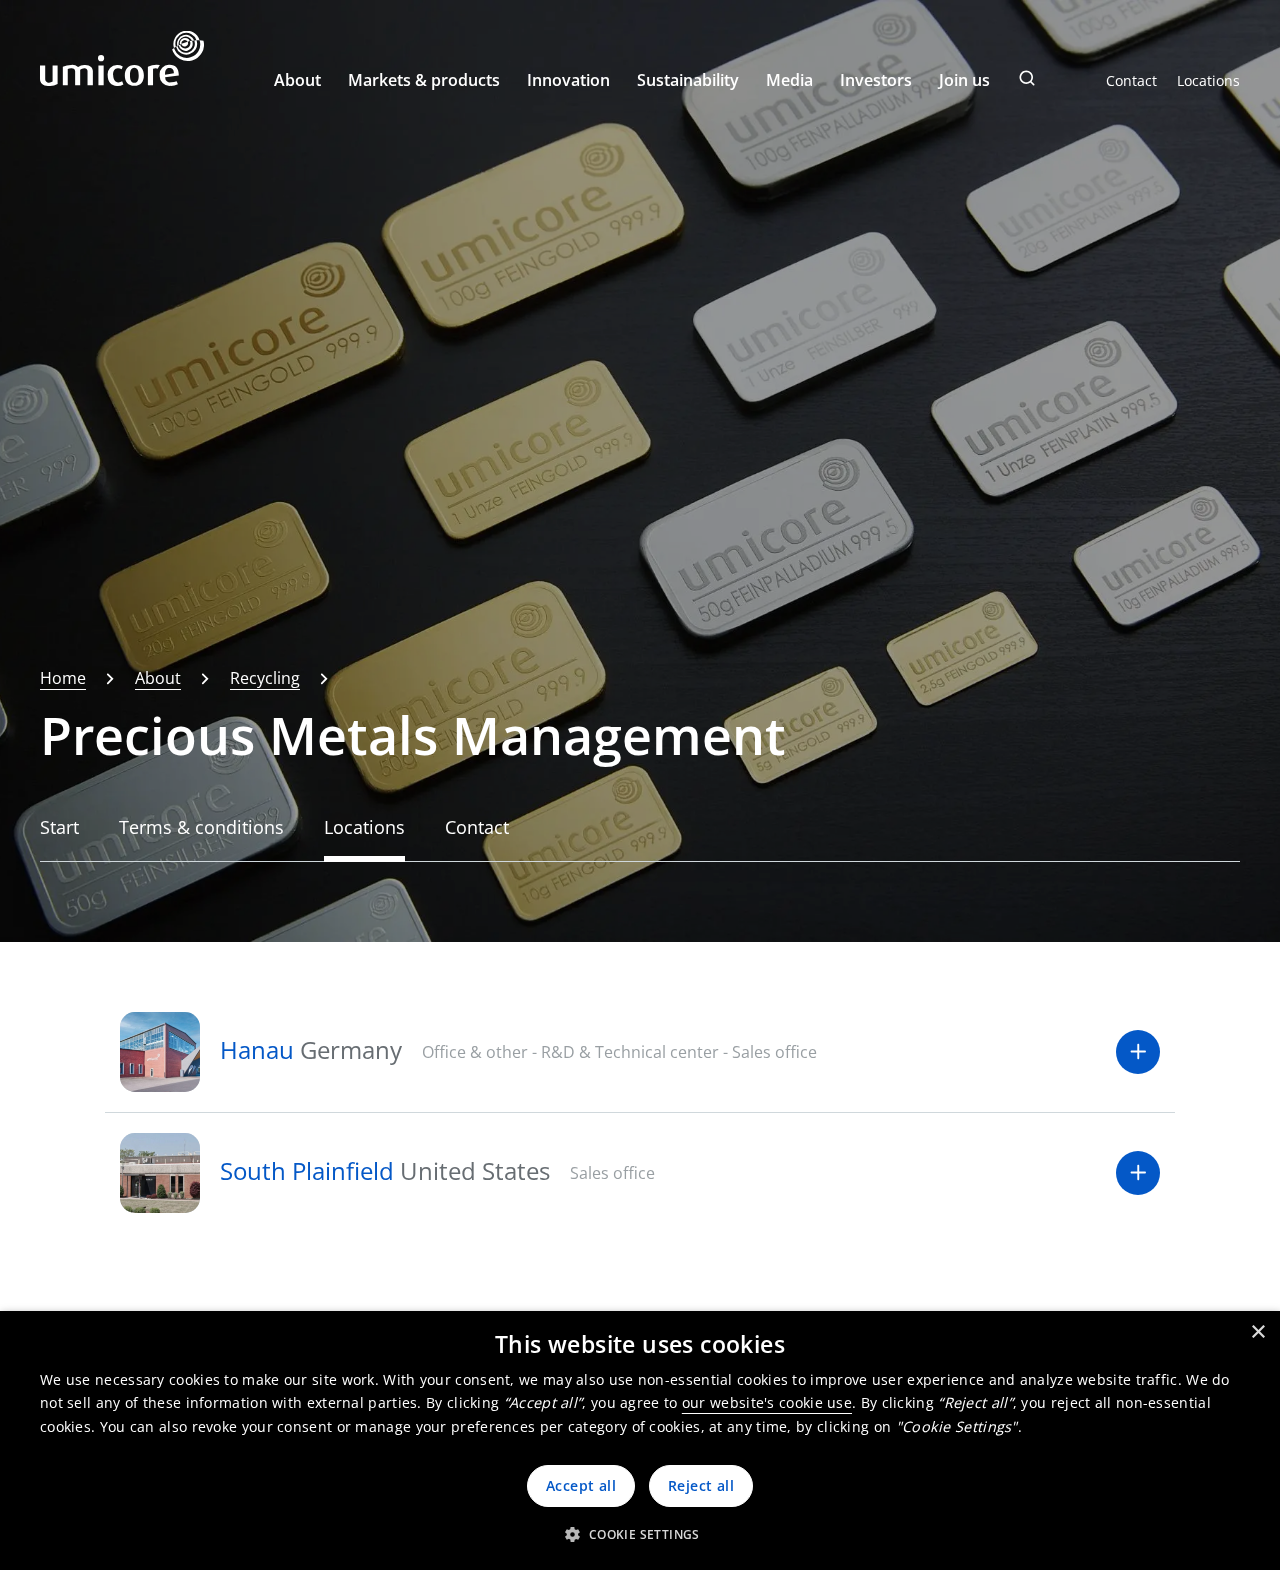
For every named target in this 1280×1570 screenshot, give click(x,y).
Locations (1208, 80)
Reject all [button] (701, 1485)
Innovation (568, 80)
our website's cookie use (767, 1402)
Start (59, 827)
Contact (1131, 80)
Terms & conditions (201, 827)
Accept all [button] (581, 1485)
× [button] (1257, 1332)
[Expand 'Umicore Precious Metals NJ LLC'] (1138, 1173)
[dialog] (640, 1440)
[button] (639, 1534)
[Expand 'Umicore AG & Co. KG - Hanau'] (1138, 1052)
